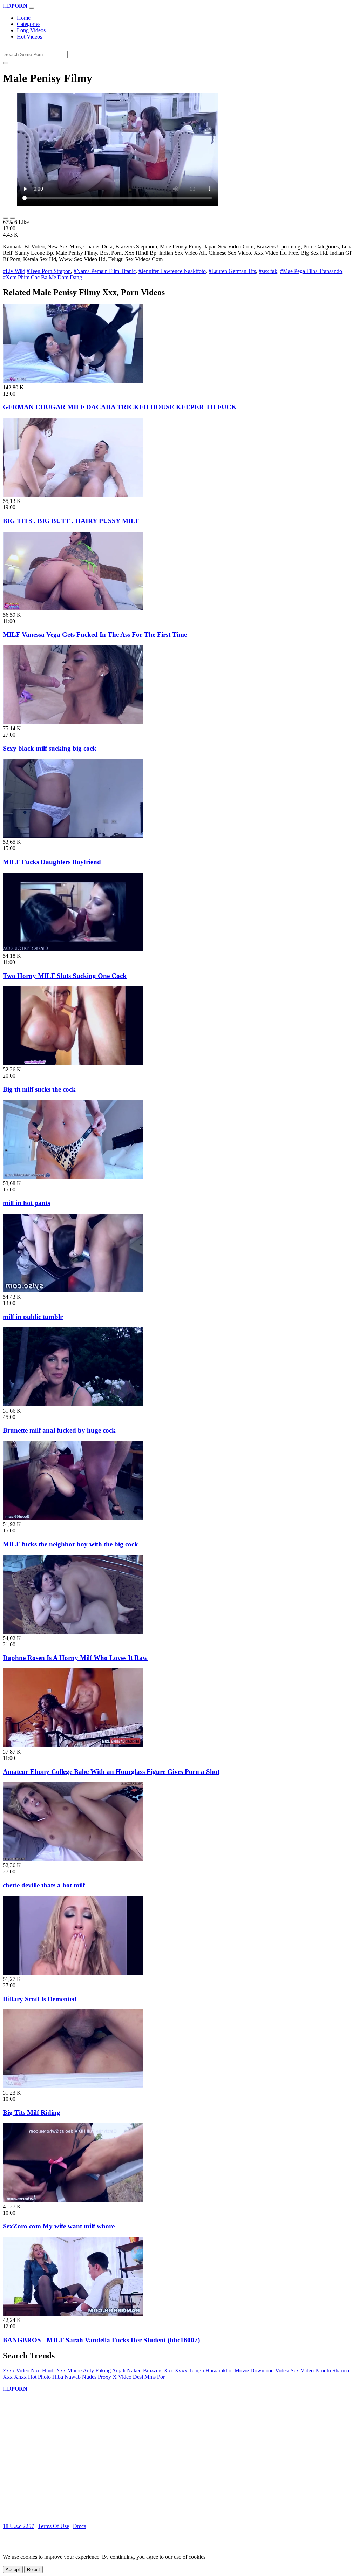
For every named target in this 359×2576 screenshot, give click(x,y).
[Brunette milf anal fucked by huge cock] (73, 1404)
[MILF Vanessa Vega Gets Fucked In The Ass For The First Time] (73, 609)
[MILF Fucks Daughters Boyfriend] (73, 836)
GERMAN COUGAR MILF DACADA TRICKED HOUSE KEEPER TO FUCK (120, 407)
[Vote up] (6, 218)
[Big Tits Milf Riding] (73, 2086)
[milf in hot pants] (73, 1177)
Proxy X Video (115, 2377)
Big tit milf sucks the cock (39, 1089)
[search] (6, 63)
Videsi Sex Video (294, 2370)
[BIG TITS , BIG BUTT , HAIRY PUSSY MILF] (73, 495)
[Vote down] (13, 218)
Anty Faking (97, 2370)
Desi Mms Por (149, 2377)
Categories (29, 24)
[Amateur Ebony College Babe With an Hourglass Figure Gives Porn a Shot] (73, 1745)
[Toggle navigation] (32, 8)
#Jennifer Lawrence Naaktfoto (172, 271)
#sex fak (268, 271)
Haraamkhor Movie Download (240, 2370)
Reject (33, 2570)
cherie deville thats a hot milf (44, 1885)
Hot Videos (29, 37)
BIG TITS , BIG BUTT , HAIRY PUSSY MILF (71, 521)
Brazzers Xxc (158, 2370)
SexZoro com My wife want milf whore (59, 2226)
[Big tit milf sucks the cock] (73, 1063)
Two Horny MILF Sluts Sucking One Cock (65, 976)
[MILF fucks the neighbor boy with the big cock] (73, 1518)
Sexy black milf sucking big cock (50, 748)
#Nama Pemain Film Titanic (105, 271)
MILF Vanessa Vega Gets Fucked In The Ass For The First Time (95, 634)
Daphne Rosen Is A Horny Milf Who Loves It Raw (75, 1658)
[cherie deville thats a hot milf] (73, 1859)
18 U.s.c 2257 (18, 2526)
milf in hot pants (26, 1203)
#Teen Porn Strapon (49, 271)
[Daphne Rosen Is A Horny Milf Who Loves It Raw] (73, 1632)
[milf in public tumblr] (73, 1290)
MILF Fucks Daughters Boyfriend (52, 862)
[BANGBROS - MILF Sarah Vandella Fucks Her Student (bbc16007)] (73, 2314)
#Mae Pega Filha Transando (311, 271)
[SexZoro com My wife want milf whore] (73, 2200)
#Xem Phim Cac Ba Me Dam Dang (42, 277)
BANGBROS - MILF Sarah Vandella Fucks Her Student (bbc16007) (101, 2340)
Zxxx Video (16, 2370)
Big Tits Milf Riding (32, 2113)
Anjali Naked (127, 2370)
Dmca (80, 2526)
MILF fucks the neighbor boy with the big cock (70, 1544)
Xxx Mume (69, 2370)
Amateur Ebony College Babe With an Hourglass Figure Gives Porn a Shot (111, 1772)
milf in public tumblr (33, 1317)
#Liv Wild (14, 271)
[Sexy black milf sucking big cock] (73, 722)
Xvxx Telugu (189, 2370)
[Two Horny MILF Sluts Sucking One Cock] (73, 949)
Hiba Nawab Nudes (74, 2377)
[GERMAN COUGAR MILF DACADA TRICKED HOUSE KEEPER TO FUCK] (73, 381)
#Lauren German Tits (232, 271)
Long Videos (31, 30)
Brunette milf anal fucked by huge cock (59, 1430)
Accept (13, 2570)
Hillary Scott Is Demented (40, 1999)
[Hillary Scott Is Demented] (73, 1973)
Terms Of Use (53, 2526)
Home (24, 18)
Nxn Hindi (43, 2370)
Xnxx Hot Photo (32, 2377)
